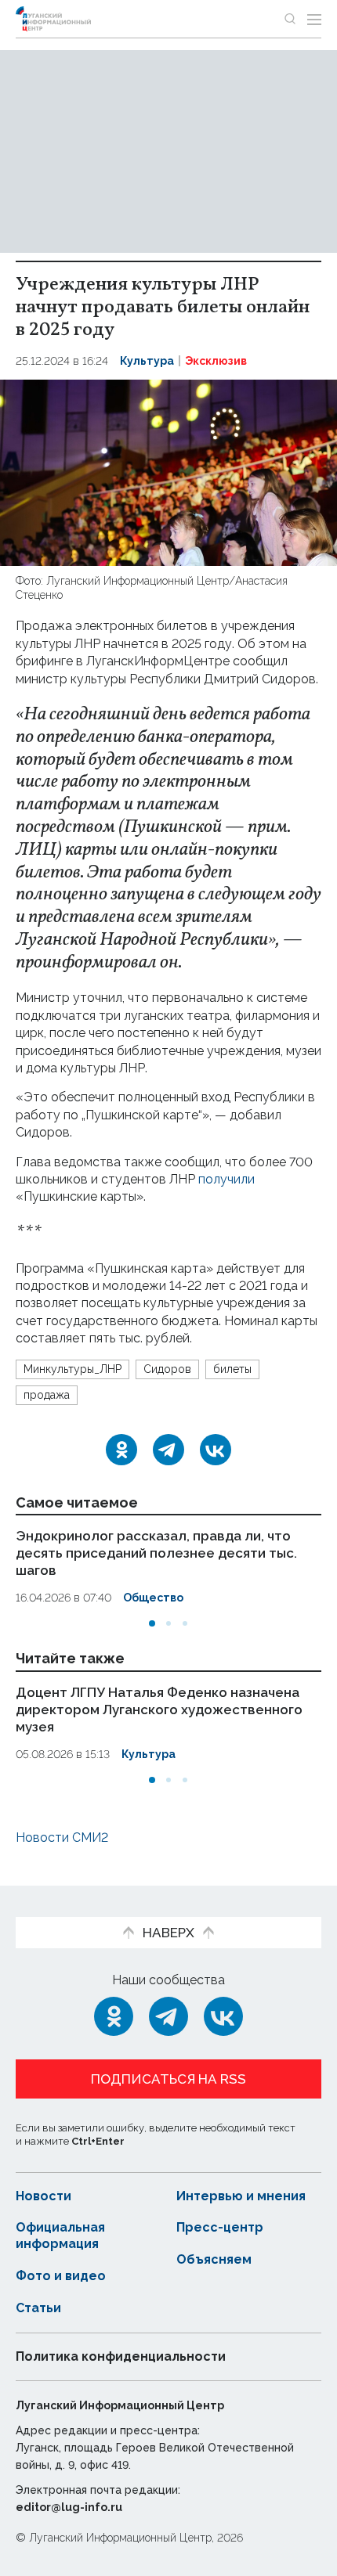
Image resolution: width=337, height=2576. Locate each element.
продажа (47, 1395)
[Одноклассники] (121, 1450)
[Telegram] (168, 1450)
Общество (153, 1598)
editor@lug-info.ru (69, 2507)
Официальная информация (60, 2236)
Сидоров (167, 1369)
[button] (152, 1623)
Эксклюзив (216, 361)
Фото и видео (61, 2276)
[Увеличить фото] (168, 472)
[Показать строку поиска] (290, 19)
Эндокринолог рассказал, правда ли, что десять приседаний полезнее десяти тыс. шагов (156, 1553)
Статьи (38, 2308)
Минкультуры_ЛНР (72, 1369)
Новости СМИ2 (62, 1837)
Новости (43, 2196)
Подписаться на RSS (168, 2079)
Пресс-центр (220, 2227)
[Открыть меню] (314, 19)
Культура (147, 361)
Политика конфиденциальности (121, 2356)
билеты (232, 1369)
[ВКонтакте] (216, 1450)
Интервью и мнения (241, 2196)
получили (226, 1179)
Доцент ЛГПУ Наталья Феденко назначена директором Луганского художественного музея (159, 1710)
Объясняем (214, 2259)
